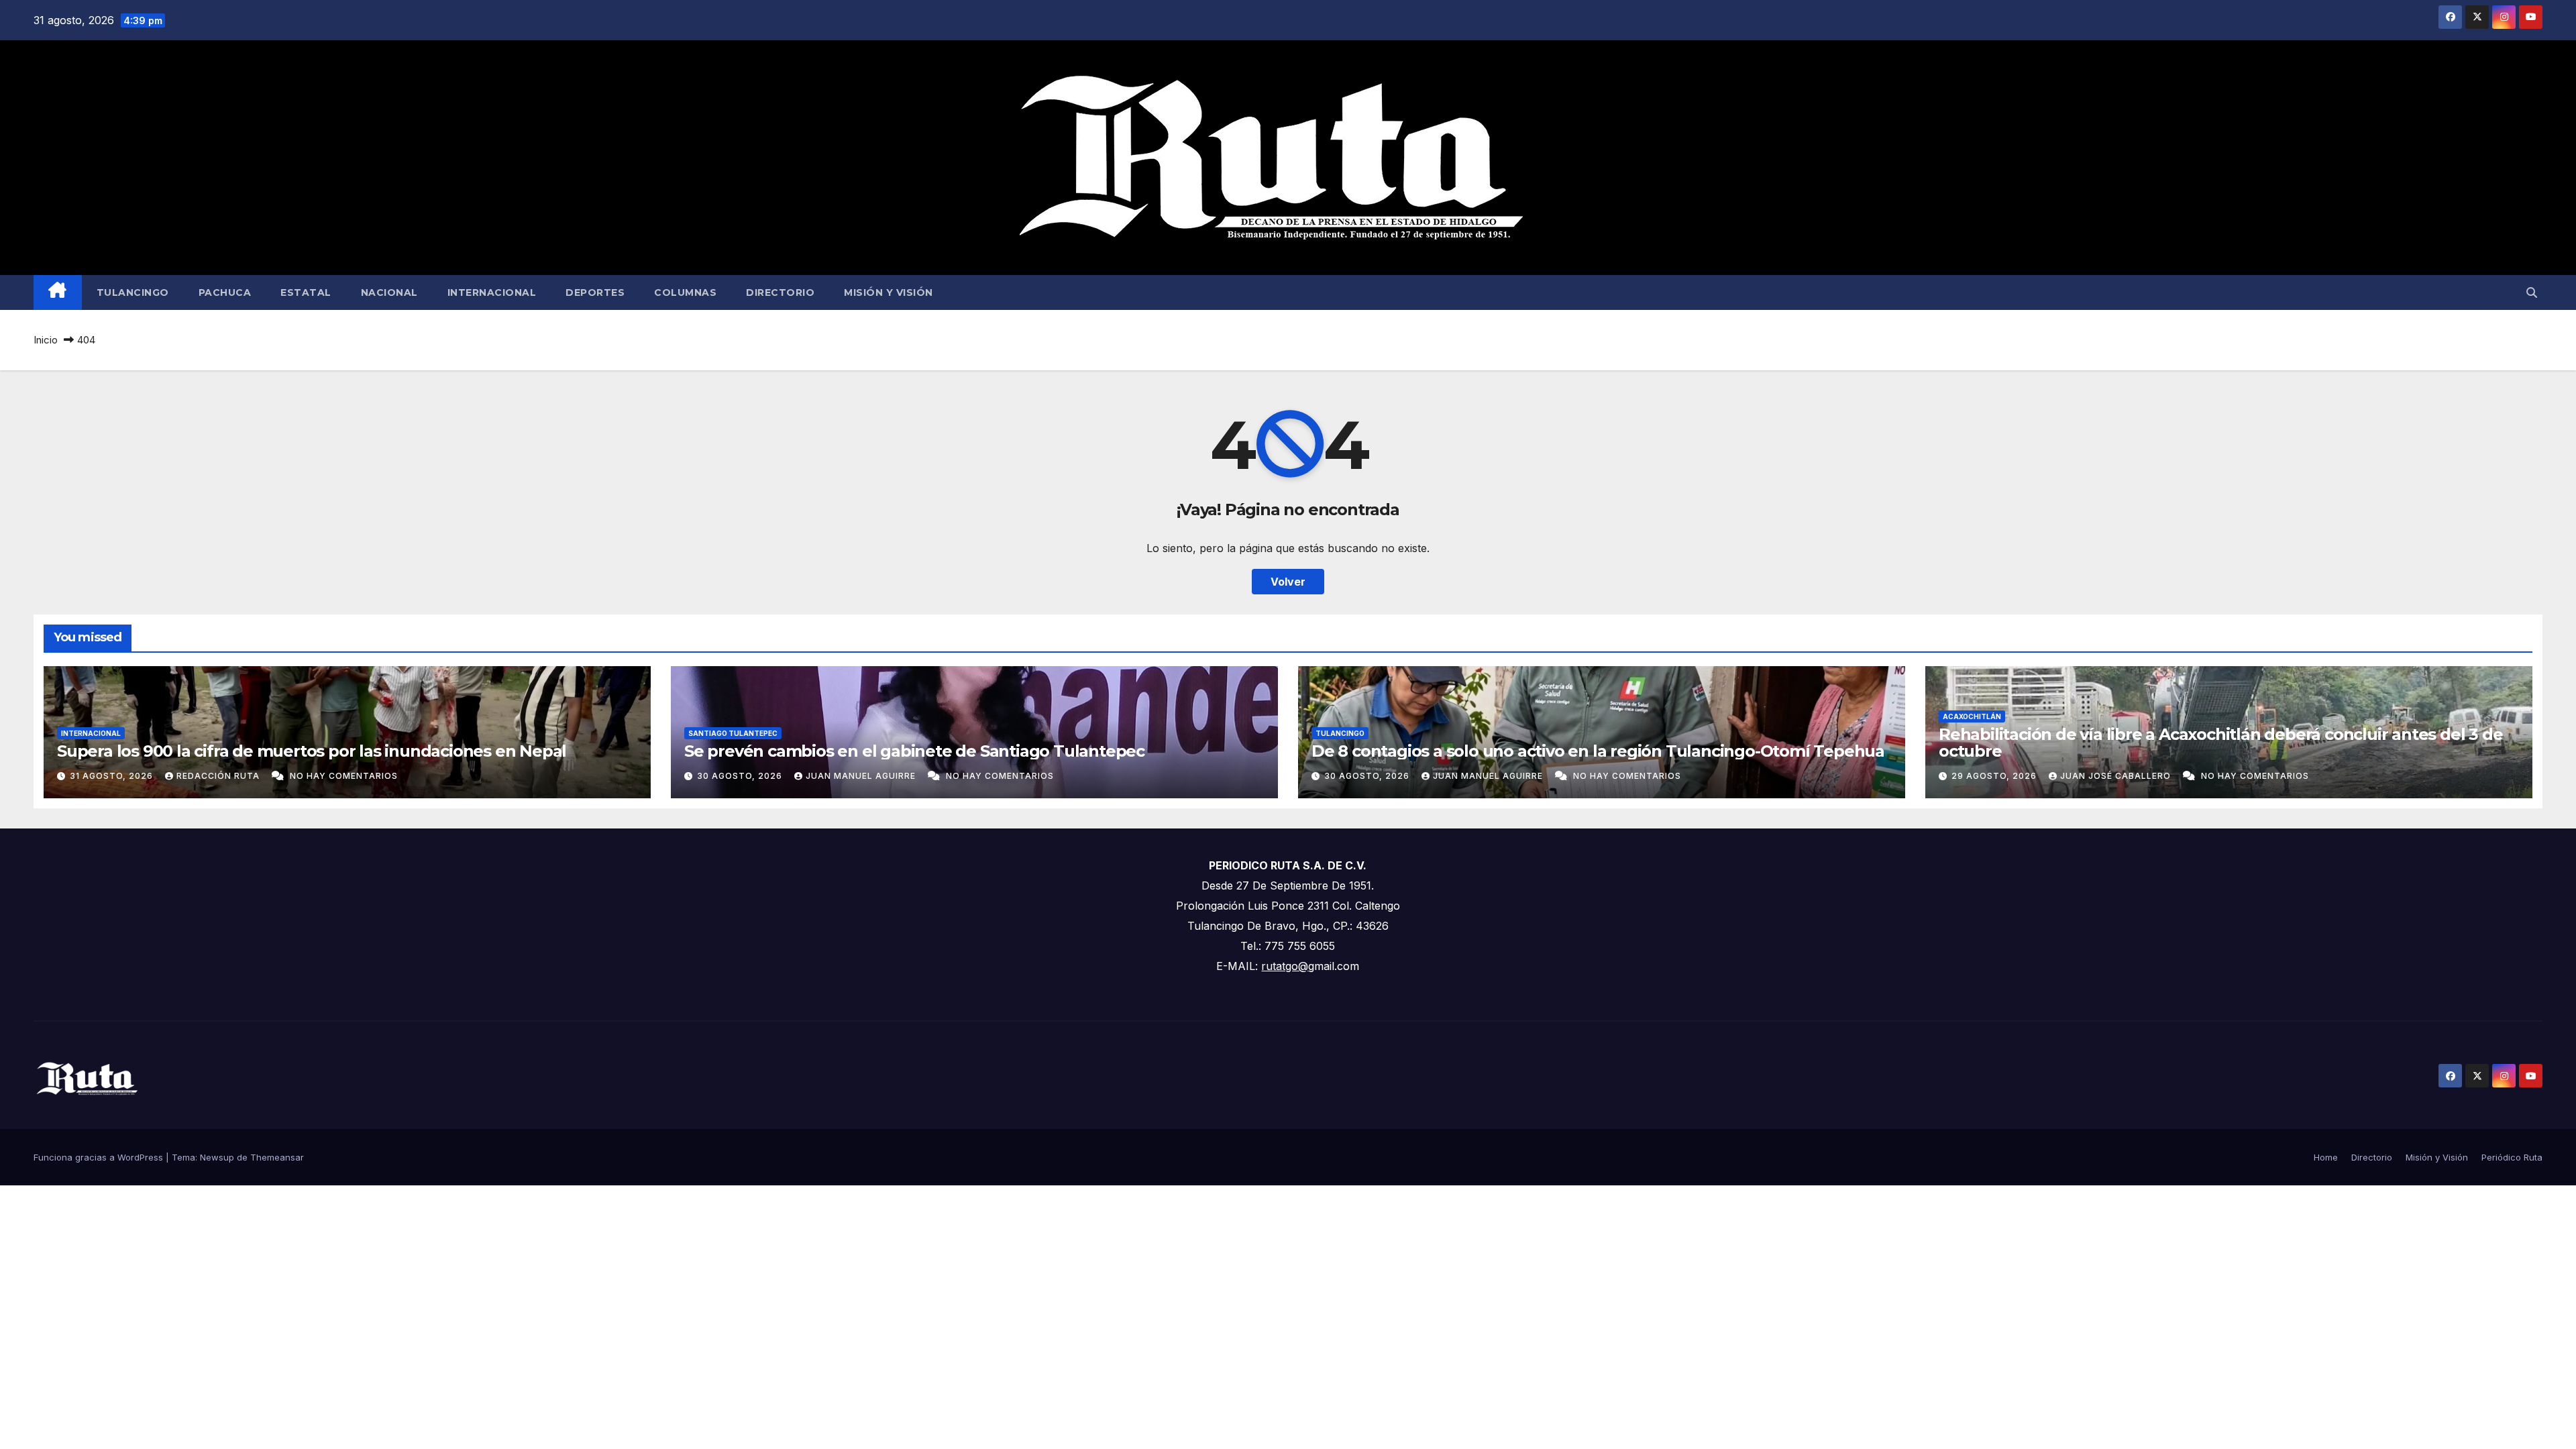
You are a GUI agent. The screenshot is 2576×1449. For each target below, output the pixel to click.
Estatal (306, 292)
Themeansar (277, 1157)
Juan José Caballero (2117, 776)
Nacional (389, 292)
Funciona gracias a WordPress (100, 1157)
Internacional (492, 292)
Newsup (217, 1157)
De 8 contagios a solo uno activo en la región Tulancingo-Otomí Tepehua (1598, 751)
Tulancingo (133, 292)
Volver (1288, 582)
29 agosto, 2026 (1995, 776)
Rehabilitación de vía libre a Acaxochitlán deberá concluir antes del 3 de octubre (2220, 743)
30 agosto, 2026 (741, 776)
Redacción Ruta (219, 776)
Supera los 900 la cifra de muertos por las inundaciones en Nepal (312, 751)
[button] (2532, 292)
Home (2326, 1157)
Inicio (46, 340)
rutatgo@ (1285, 966)
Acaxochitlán (1972, 716)
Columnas (685, 292)
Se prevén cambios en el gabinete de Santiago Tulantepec (914, 751)
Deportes (595, 292)
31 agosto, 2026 (113, 776)
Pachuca (225, 292)
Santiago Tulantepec (733, 733)
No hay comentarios (344, 776)
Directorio (780, 292)
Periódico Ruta (2512, 1157)
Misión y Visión (889, 292)
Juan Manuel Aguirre (862, 776)
